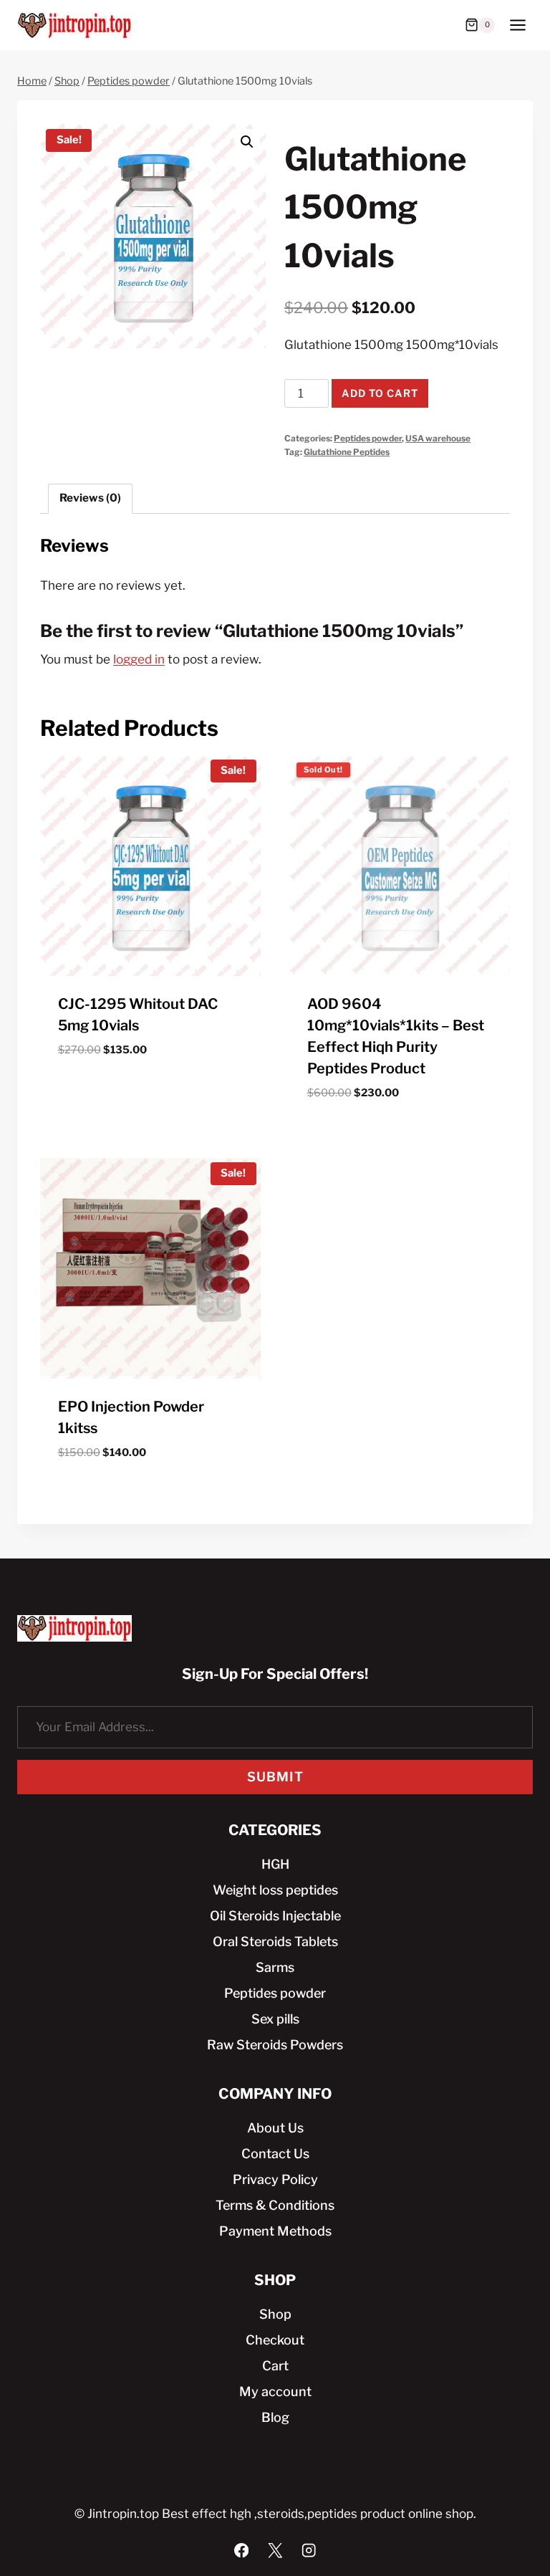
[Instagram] (309, 2551)
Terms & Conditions (275, 2205)
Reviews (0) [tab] (90, 498)
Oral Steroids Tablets (275, 1941)
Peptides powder (368, 439)
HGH (275, 1864)
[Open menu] (517, 25)
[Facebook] (242, 2551)
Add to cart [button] (151, 1086)
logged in (139, 659)
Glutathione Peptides (347, 452)
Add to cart (380, 393)
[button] (247, 142)
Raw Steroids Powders (275, 2045)
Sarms (275, 1967)
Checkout (275, 2340)
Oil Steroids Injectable (275, 1916)
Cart (275, 2366)
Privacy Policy (275, 2179)
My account (275, 2391)
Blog (275, 2417)
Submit (275, 1777)
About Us (275, 2128)
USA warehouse (438, 439)
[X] (275, 2551)
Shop (275, 2314)
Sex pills (275, 2019)
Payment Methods (275, 2231)
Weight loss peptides (275, 1890)
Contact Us (275, 2154)
